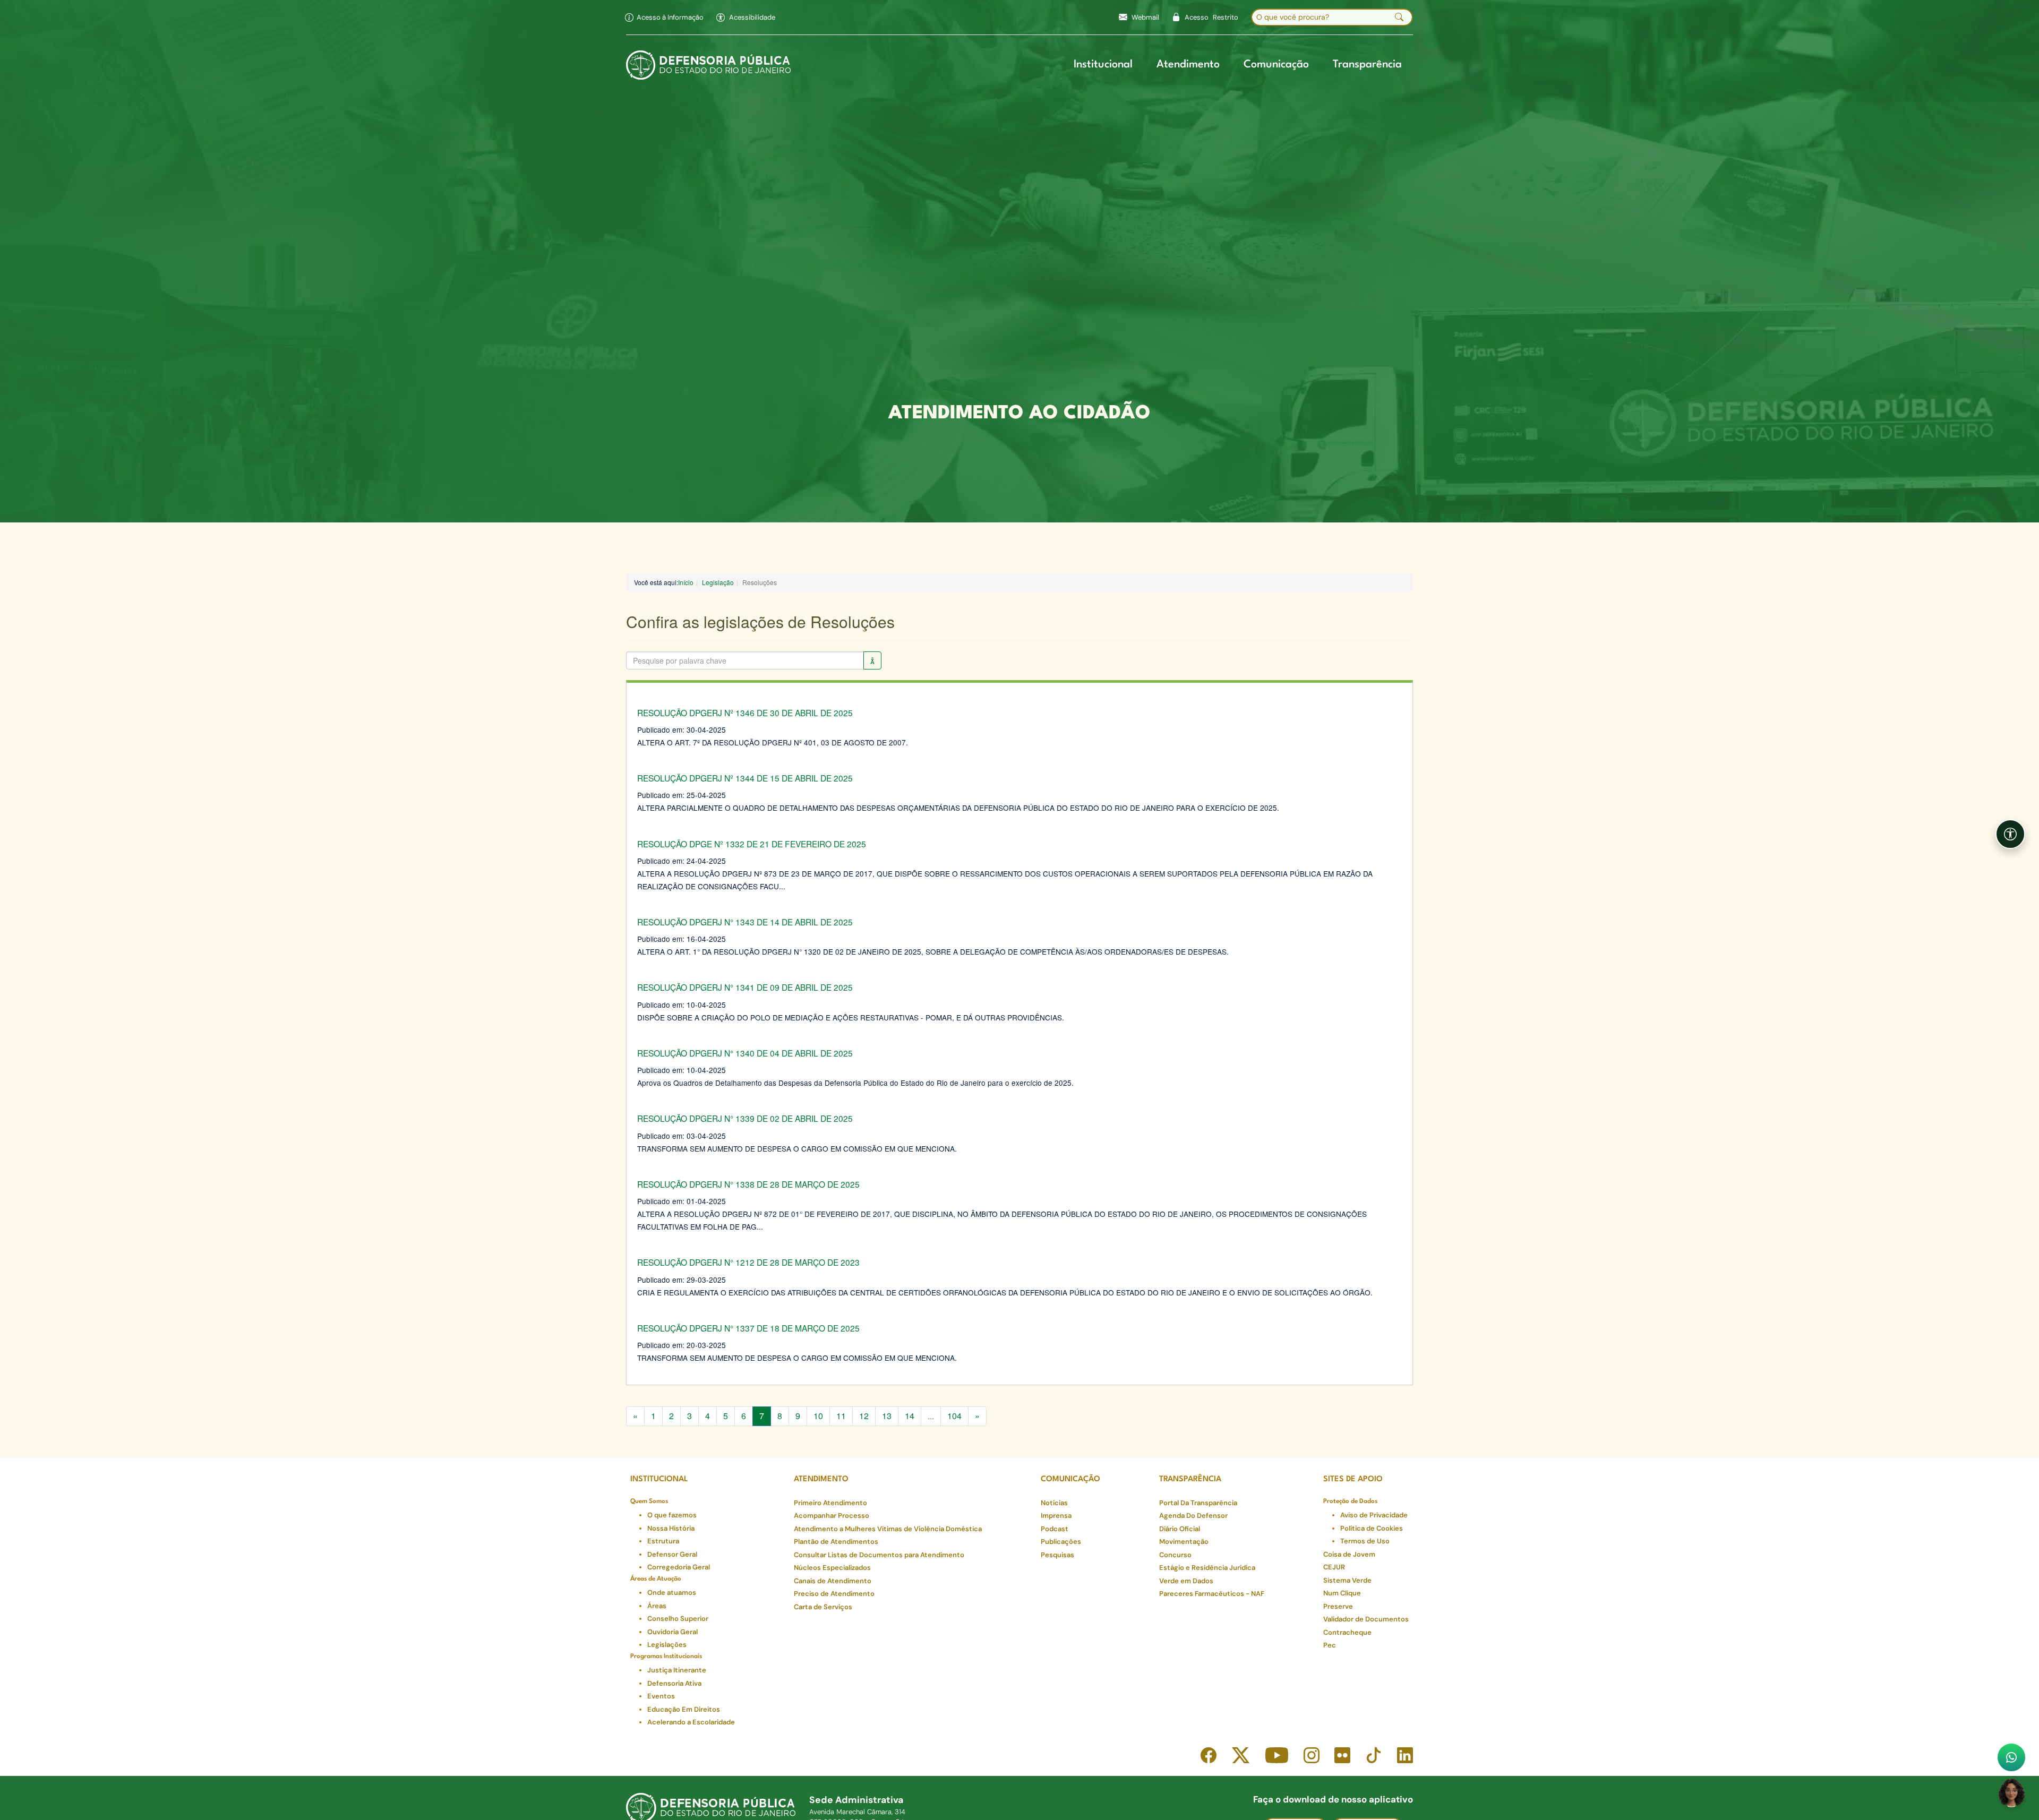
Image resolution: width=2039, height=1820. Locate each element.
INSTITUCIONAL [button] (659, 1479)
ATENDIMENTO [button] (821, 1479)
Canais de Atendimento (833, 1581)
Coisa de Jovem (1349, 1554)
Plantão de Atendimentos (836, 1542)
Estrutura (663, 1541)
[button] (746, 18)
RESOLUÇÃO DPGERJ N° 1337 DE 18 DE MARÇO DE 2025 (748, 1328)
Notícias (1054, 1503)
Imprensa (1056, 1516)
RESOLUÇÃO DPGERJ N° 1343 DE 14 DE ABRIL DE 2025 (745, 922)
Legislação (718, 582)
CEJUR (1334, 1567)
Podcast (1055, 1529)
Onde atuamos (672, 1592)
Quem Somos (649, 1501)
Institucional (1103, 65)
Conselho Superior (678, 1619)
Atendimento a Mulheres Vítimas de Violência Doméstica (888, 1529)
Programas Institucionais (666, 1656)
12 (864, 1416)
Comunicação (1276, 65)
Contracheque (1347, 1632)
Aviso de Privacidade (1374, 1515)
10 (818, 1416)
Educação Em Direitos (684, 1709)
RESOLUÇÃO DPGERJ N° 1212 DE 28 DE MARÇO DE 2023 (748, 1262)
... (931, 1416)
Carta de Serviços (823, 1607)
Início (686, 582)
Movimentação (1184, 1542)
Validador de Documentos (1366, 1619)
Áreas (657, 1606)
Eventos (661, 1696)
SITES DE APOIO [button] (1353, 1479)
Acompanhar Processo (832, 1516)
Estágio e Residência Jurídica (1207, 1568)
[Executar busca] (1399, 18)
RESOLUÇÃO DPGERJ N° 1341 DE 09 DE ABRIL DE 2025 (745, 987)
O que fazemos (672, 1515)
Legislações (667, 1645)
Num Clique (1342, 1593)
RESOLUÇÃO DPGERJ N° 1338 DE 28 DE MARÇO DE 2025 (748, 1184)
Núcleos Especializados (832, 1568)
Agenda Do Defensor (1193, 1516)
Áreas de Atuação (656, 1579)
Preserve (1338, 1606)
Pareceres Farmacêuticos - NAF (1212, 1594)
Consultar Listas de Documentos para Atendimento (879, 1555)
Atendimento (1188, 65)
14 (910, 1416)
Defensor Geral (672, 1554)
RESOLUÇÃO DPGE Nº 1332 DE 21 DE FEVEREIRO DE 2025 (752, 844)
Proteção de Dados (1350, 1501)
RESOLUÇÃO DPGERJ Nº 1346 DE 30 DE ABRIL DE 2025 (745, 712)
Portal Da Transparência (1198, 1503)
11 (841, 1416)
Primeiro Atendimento (830, 1503)
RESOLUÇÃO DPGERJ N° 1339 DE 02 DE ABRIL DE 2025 (745, 1118)
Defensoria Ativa (674, 1683)
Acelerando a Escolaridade (691, 1722)
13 (887, 1416)
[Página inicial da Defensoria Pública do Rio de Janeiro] (709, 65)
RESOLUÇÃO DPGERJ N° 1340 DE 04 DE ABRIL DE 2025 (745, 1053)
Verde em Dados (1186, 1581)
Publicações (1061, 1542)
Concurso (1175, 1555)
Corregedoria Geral (679, 1567)
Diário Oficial (1180, 1529)
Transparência (1367, 65)
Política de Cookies (1372, 1528)
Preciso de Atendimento (834, 1594)
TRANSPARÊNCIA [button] (1190, 1479)
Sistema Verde (1347, 1580)
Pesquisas (1057, 1555)
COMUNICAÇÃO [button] (1070, 1479)
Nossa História (671, 1528)
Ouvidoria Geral (672, 1632)
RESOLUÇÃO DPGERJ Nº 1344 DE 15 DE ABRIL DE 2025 (745, 778)
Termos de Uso (1365, 1541)
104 (954, 1416)
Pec (1330, 1645)
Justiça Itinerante (677, 1670)
